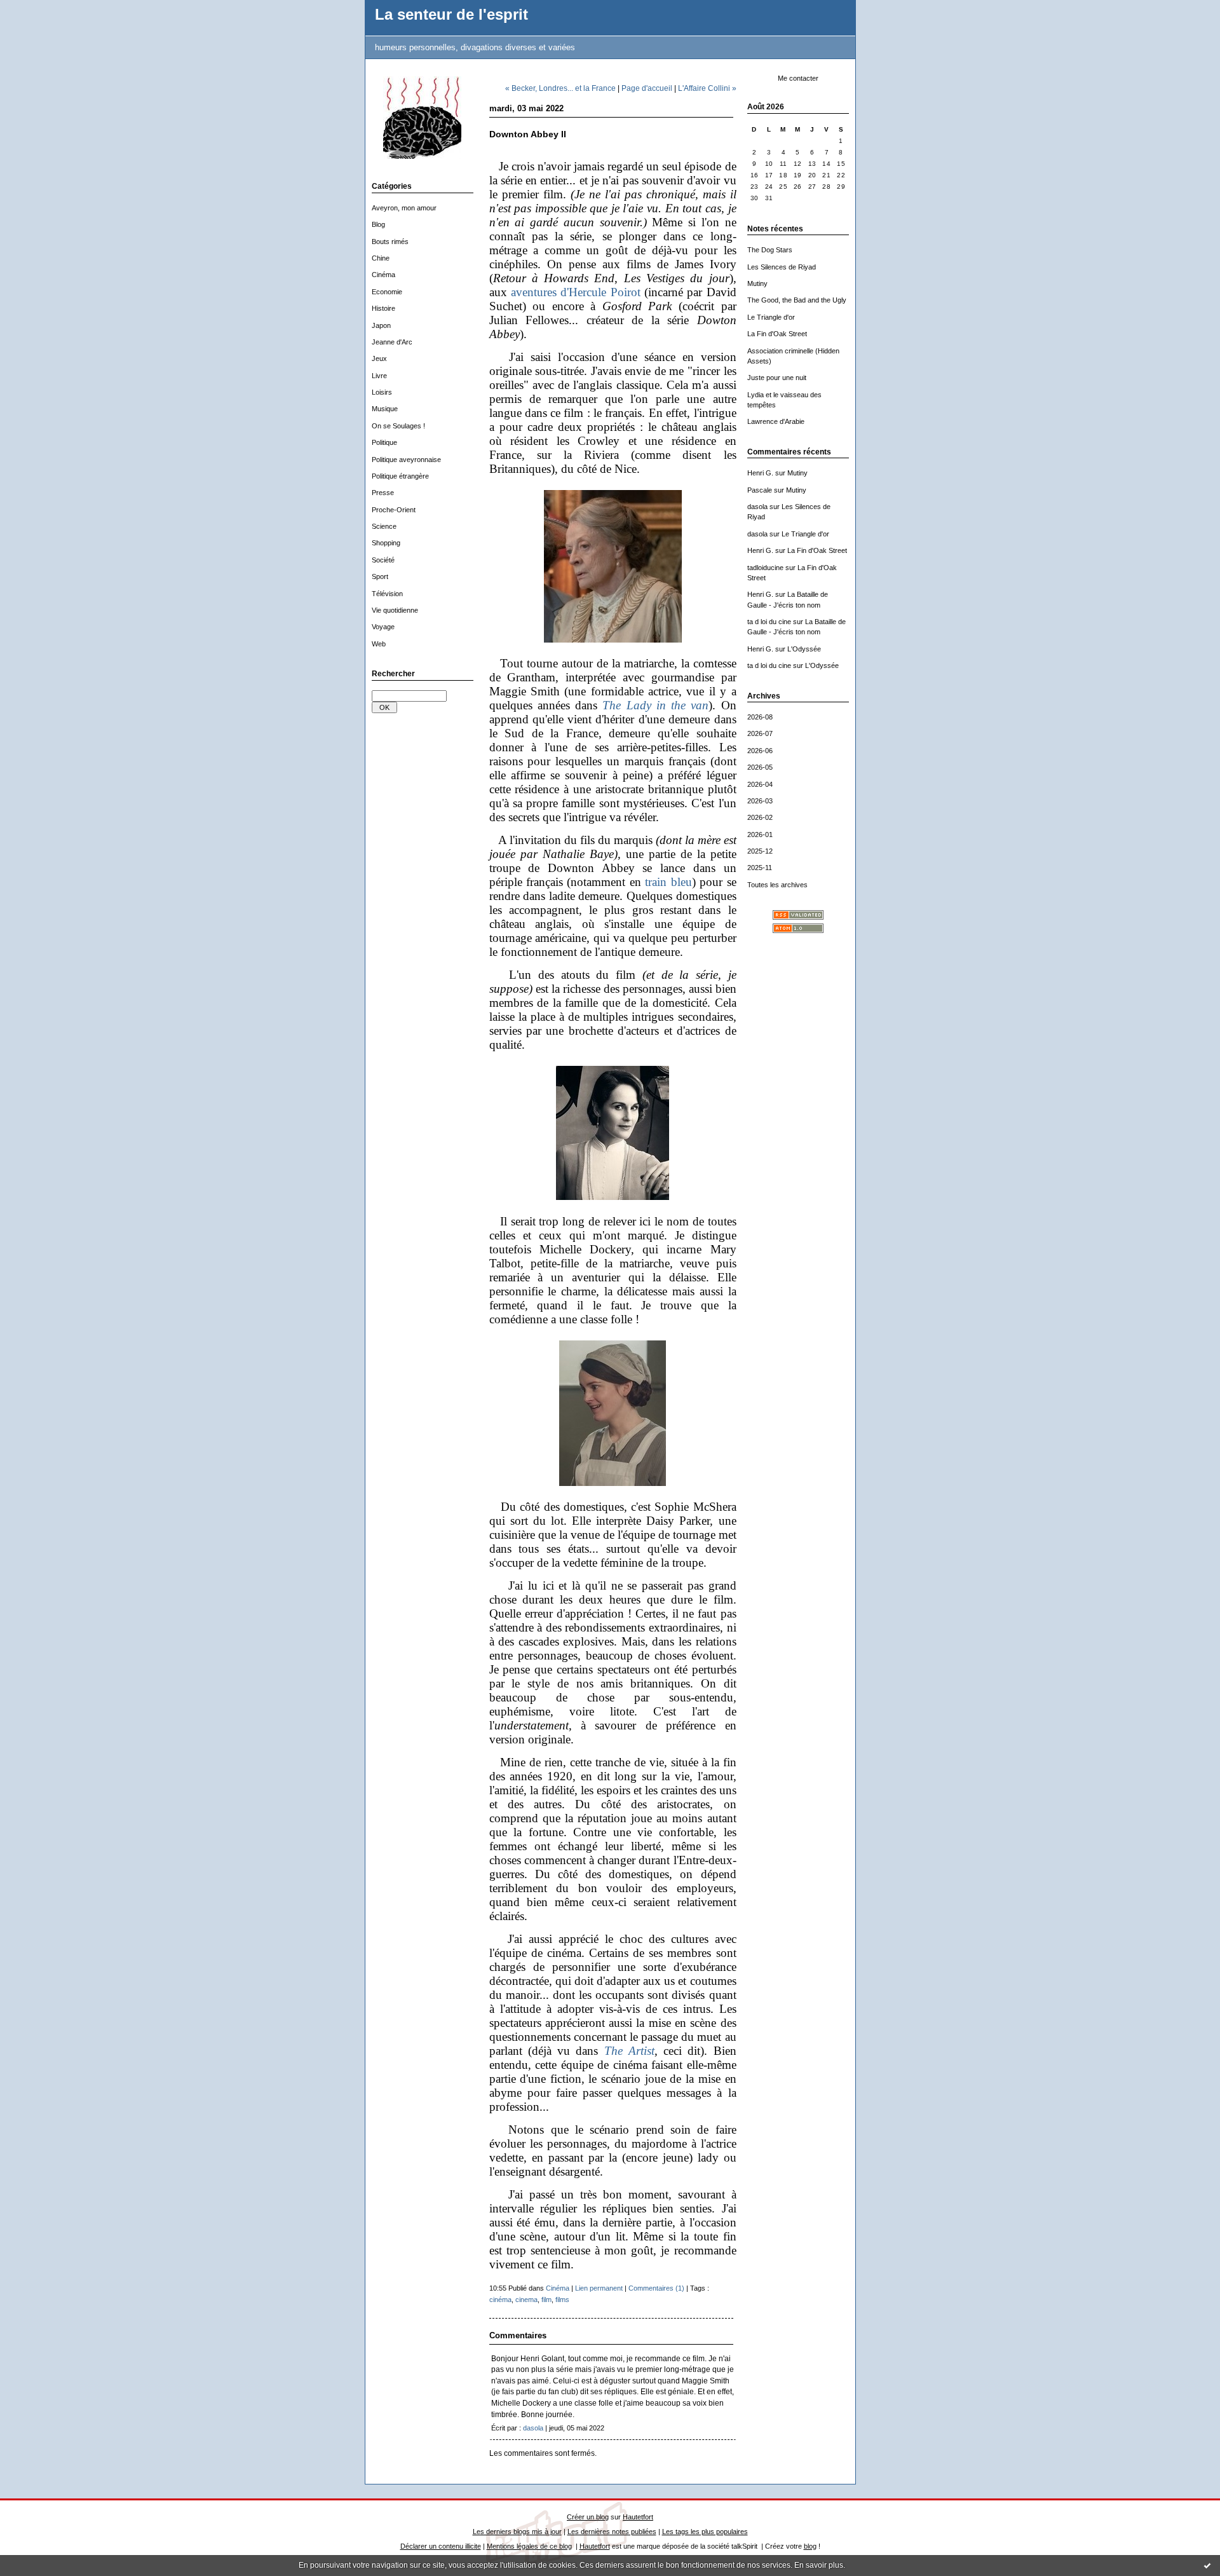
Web (379, 644)
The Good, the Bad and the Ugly (797, 300)
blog (810, 2546)
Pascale (760, 490)
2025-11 (760, 868)
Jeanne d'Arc (392, 342)
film (546, 2300)
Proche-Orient (394, 510)
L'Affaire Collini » (707, 88)
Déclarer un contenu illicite (441, 2546)
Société (383, 560)
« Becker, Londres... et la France (560, 88)
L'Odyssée (804, 649)
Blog (378, 224)
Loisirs (382, 392)
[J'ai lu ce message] (1207, 2565)
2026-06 (760, 751)
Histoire (383, 308)
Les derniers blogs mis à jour (517, 2532)
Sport (380, 576)
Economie (387, 292)
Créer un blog (588, 2517)
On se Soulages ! (398, 426)
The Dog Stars (770, 250)
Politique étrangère (400, 476)
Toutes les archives (777, 885)
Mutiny (757, 283)
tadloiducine (765, 568)
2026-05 (760, 767)
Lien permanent (599, 2288)
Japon (381, 325)
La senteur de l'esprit (451, 15)
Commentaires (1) (656, 2288)
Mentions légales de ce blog (529, 2546)
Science (384, 526)
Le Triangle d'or (771, 317)
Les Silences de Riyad (782, 267)
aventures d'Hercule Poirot (576, 292)
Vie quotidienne (395, 610)
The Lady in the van (655, 705)
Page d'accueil (647, 88)
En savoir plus (819, 2565)
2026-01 (760, 835)
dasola (757, 507)
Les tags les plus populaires (705, 2532)
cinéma (500, 2300)
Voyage (383, 627)
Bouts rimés (390, 242)
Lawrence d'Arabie (776, 421)
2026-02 (760, 817)
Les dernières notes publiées (612, 2532)
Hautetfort (638, 2517)
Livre (379, 376)
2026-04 (760, 784)
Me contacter (798, 78)
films (562, 2300)
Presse (383, 493)
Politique (384, 442)
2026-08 (760, 717)
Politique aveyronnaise (406, 460)
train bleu (668, 882)
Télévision (387, 594)
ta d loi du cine (769, 622)
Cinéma (383, 275)
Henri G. (760, 473)
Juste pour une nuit (777, 378)
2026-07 (760, 733)
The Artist (629, 2051)
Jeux (379, 358)
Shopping (386, 543)
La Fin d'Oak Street (777, 334)
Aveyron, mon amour (404, 208)
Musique (385, 409)
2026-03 (760, 801)
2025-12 (760, 851)
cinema (526, 2300)
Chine (381, 258)
